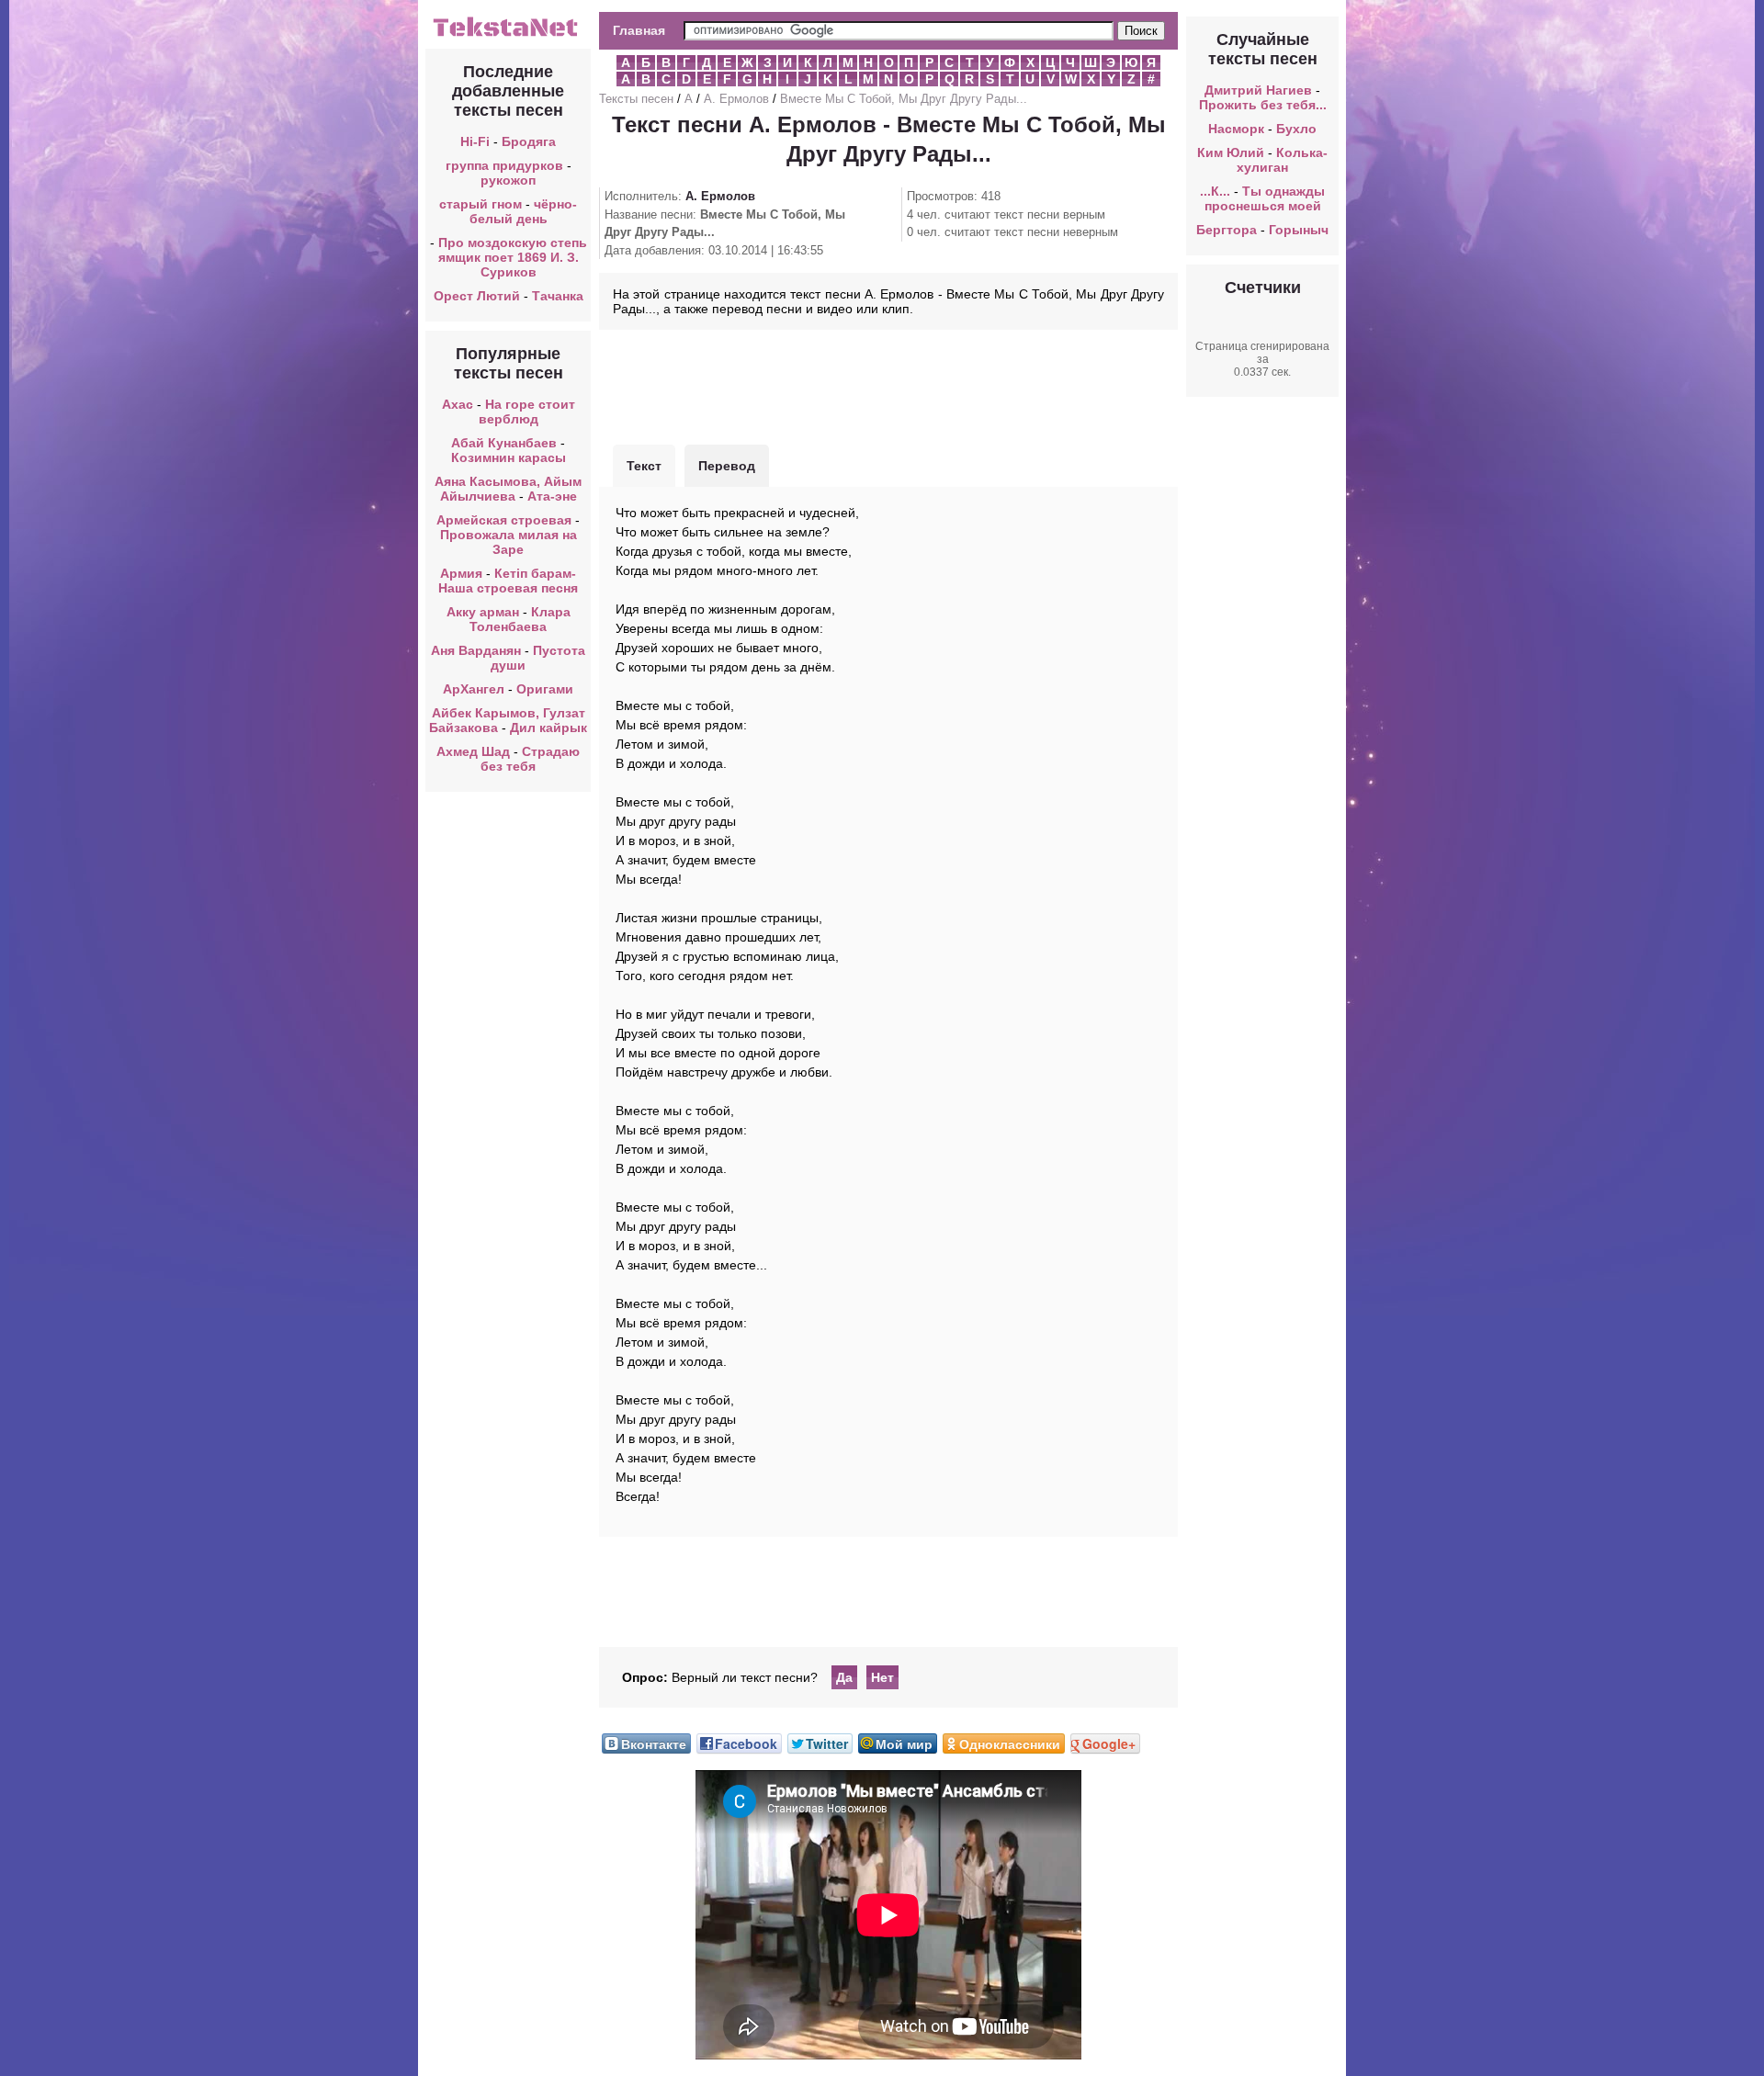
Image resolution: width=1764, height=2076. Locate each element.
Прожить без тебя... (1263, 105)
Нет (882, 1677)
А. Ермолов (736, 99)
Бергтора (1227, 230)
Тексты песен (636, 99)
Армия (461, 573)
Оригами (545, 689)
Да (844, 1677)
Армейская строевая (504, 520)
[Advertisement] (888, 385)
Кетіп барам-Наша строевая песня (508, 581)
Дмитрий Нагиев (1258, 90)
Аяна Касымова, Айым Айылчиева (508, 489)
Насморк (1236, 129)
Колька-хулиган (1282, 160)
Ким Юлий (1231, 152)
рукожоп (508, 180)
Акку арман (483, 612)
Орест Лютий (477, 296)
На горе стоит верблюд (527, 412)
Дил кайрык (548, 728)
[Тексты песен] (508, 35)
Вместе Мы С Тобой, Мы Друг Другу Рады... (904, 99)
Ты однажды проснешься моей (1265, 198)
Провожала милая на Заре (509, 542)
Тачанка (558, 296)
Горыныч (1299, 230)
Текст (644, 466)
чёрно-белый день (524, 211)
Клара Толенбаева (520, 619)
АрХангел (474, 689)
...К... (1215, 191)
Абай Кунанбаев (504, 443)
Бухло (1296, 129)
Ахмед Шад (473, 751)
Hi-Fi (475, 141)
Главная (639, 30)
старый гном (481, 204)
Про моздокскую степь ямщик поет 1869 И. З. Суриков (513, 257)
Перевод (727, 466)
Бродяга (529, 141)
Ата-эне (552, 496)
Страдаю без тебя (530, 759)
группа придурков (504, 165)
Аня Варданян (478, 650)
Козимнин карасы (509, 457)
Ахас (458, 404)
